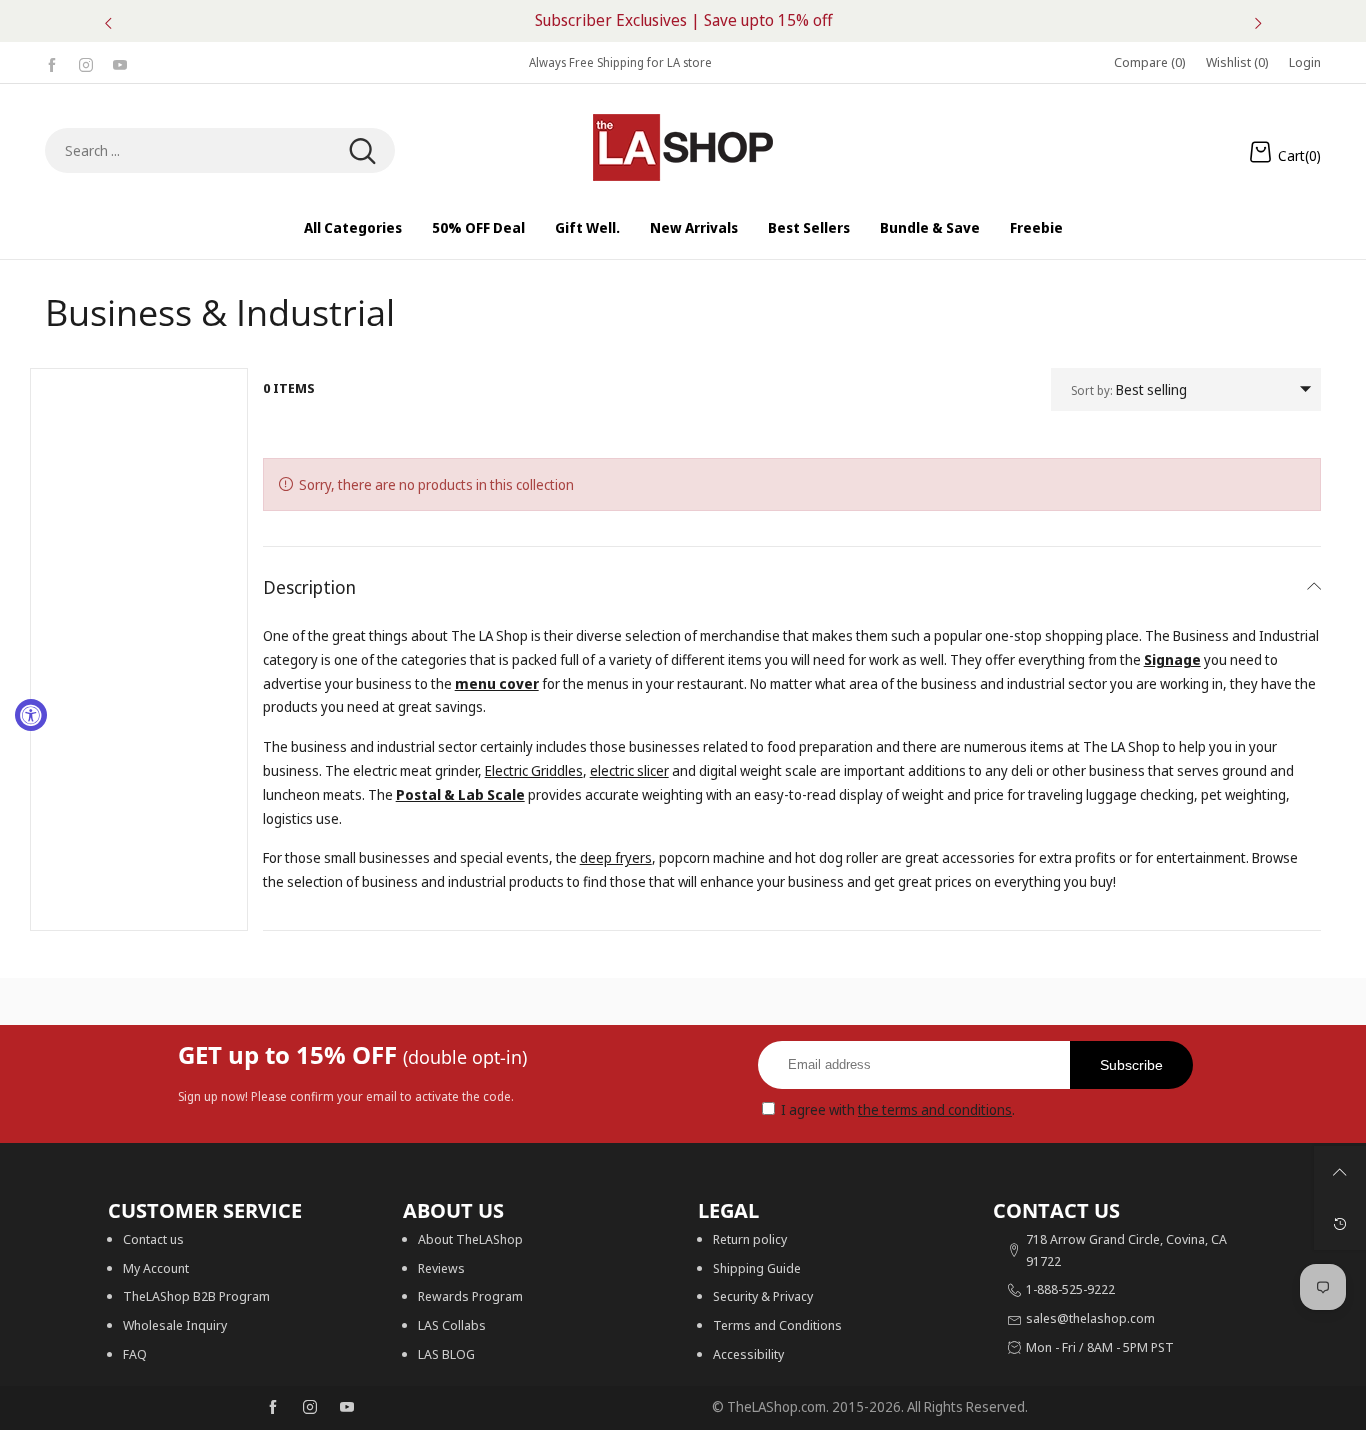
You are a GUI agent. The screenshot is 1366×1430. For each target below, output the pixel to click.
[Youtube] (120, 62)
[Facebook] (52, 62)
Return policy (750, 1239)
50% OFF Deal (478, 227)
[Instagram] (86, 62)
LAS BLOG (446, 1354)
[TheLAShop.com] (683, 147)
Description (309, 588)
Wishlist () (1237, 62)
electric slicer (629, 770)
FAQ (135, 1354)
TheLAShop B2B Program (196, 1296)
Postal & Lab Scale (460, 794)
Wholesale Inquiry (175, 1325)
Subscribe (1131, 1065)
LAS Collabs (452, 1325)
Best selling (1129, 389)
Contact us (153, 1239)
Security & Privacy (763, 1296)
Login (1305, 62)
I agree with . (898, 1109)
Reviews (441, 1268)
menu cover (497, 683)
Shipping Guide (757, 1268)
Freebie (1036, 227)
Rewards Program (470, 1296)
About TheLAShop (470, 1239)
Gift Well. (587, 227)
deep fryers (616, 857)
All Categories (353, 227)
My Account (156, 1268)
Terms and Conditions (777, 1325)
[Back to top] (1340, 1172)
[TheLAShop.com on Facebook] (273, 1408)
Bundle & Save (930, 227)
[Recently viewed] (1340, 1224)
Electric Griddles (534, 770)
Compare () (1150, 62)
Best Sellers (809, 227)
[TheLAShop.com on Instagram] (310, 1408)
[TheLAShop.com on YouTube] (347, 1408)
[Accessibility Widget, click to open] (31, 715)
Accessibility (748, 1354)
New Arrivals (694, 227)
